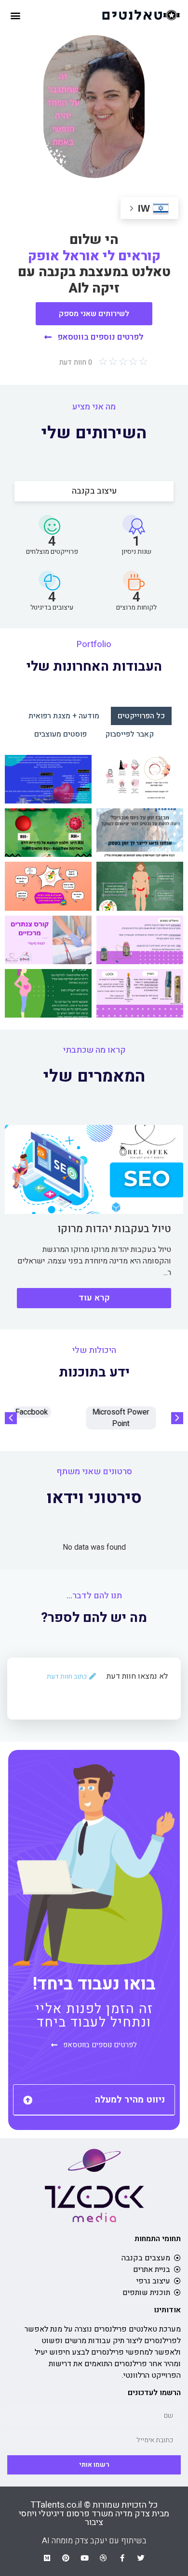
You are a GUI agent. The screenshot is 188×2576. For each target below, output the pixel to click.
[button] (15, 15)
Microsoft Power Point (139, 1418)
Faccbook (50, 1412)
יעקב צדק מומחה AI (74, 2541)
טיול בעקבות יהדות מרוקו (114, 1229)
